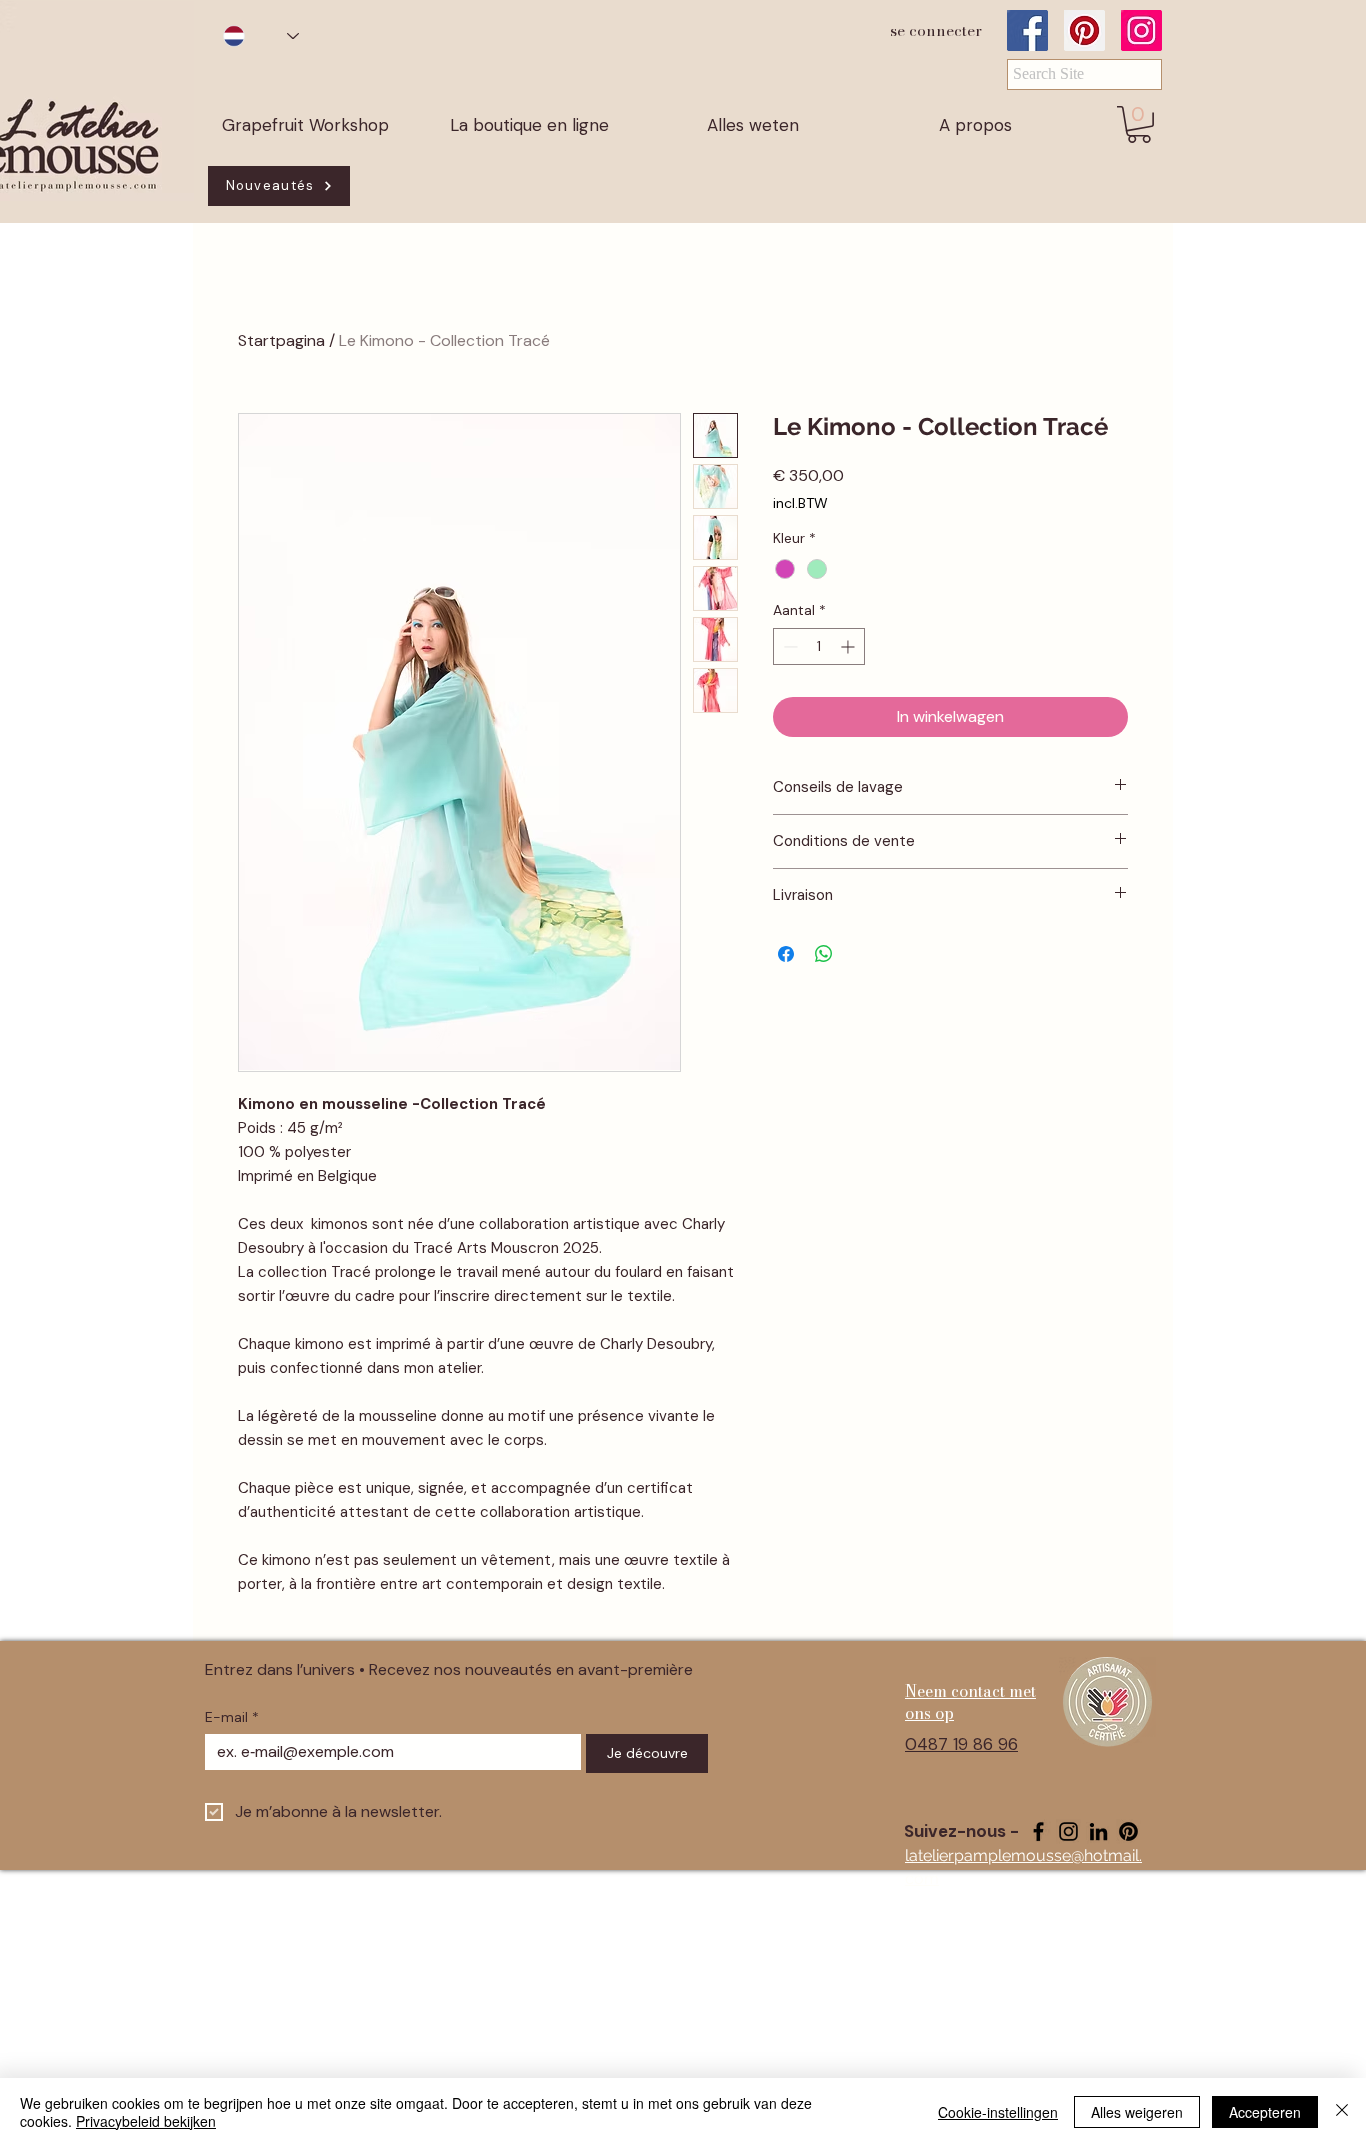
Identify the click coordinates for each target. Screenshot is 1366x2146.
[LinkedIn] (1098, 1831)
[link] (1139, 124)
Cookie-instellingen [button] (998, 2112)
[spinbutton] (819, 646)
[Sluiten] (1342, 2112)
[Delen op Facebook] (786, 954)
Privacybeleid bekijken (146, 2121)
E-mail (232, 1717)
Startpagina (281, 340)
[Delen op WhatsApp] (824, 954)
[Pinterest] (1084, 30)
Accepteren (1265, 2112)
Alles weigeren (1137, 2112)
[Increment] (849, 646)
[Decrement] (788, 646)
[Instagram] (1141, 30)
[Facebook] (1027, 30)
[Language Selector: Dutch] (261, 36)
